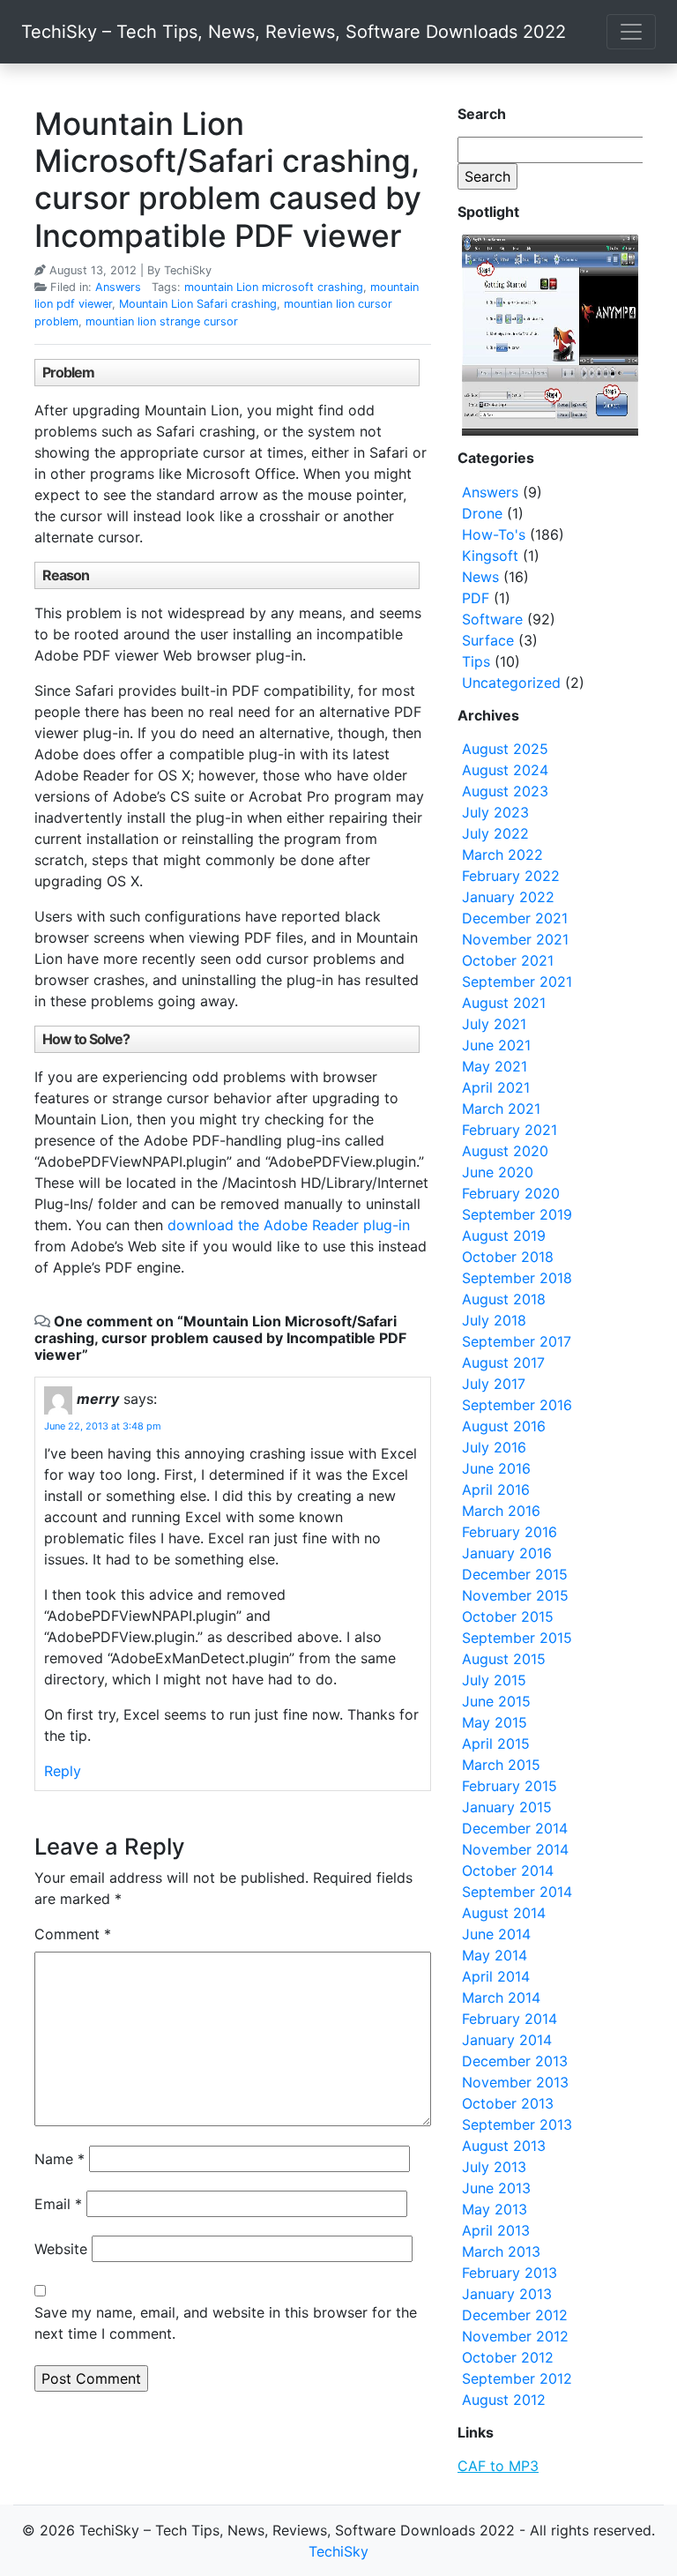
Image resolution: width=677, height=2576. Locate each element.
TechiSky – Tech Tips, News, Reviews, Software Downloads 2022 (294, 32)
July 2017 (494, 1384)
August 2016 (504, 1426)
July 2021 (494, 1024)
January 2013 (507, 2294)
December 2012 (515, 2315)
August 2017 (503, 1363)
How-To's (494, 534)
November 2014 (515, 1849)
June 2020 (498, 1172)
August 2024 (505, 770)
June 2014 (496, 1934)
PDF (476, 598)
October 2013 (508, 2103)
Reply (63, 1771)
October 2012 (508, 2357)
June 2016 (496, 1468)
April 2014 (496, 1976)
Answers (118, 287)
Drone (482, 513)
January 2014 (507, 2040)
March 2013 (501, 2251)
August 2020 (505, 1151)
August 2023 (505, 791)
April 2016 (496, 1490)
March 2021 (501, 1109)
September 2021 (517, 982)
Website (61, 2249)
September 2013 (517, 2124)
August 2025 (505, 749)
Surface (488, 640)
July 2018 (494, 1320)
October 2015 (508, 1617)
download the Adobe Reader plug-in (289, 1225)
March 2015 (501, 1765)
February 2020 (511, 1193)
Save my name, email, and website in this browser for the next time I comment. (226, 2323)
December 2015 (515, 1574)
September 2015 (517, 1638)
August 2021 (504, 1003)
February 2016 (510, 1532)
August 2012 (504, 2400)
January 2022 (508, 897)
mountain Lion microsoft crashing (274, 287)
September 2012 (517, 2378)
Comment (73, 1934)
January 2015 (507, 1807)
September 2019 (517, 1214)
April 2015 (496, 1743)
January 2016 (507, 1553)
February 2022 (511, 876)
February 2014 (510, 2019)
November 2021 (515, 939)
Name (60, 2159)
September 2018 (517, 1278)
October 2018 (508, 1257)
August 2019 (504, 1236)
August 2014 (504, 1913)
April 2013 (496, 2230)
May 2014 (495, 1955)
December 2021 (515, 918)
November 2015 (515, 1595)
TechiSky (338, 2551)
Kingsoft (490, 556)
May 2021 (495, 1066)
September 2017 (517, 1341)
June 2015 (496, 1701)
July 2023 (495, 812)
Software (492, 619)
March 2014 (501, 1997)
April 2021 (496, 1087)
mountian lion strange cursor (162, 321)
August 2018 (504, 1299)
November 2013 (515, 2082)
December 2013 (515, 2061)
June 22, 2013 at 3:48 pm (103, 1426)
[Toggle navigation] (631, 32)
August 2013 (504, 2146)
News (480, 577)
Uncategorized (511, 683)
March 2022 (502, 855)
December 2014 (515, 1828)
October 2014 (508, 1870)
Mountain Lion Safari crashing (198, 304)
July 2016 (494, 1447)
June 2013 (496, 2188)
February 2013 (510, 2273)
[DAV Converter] (550, 335)
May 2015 (495, 1722)
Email (58, 2204)
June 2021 (496, 1045)
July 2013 (494, 2167)
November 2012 (515, 2336)
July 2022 (495, 833)
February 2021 (510, 1130)
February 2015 (510, 1786)
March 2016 (501, 1511)
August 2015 (504, 1659)
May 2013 (495, 2209)
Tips (476, 661)
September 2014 (517, 1892)
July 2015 (494, 1680)
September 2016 (517, 1405)
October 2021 (508, 960)
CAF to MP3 (498, 2466)
